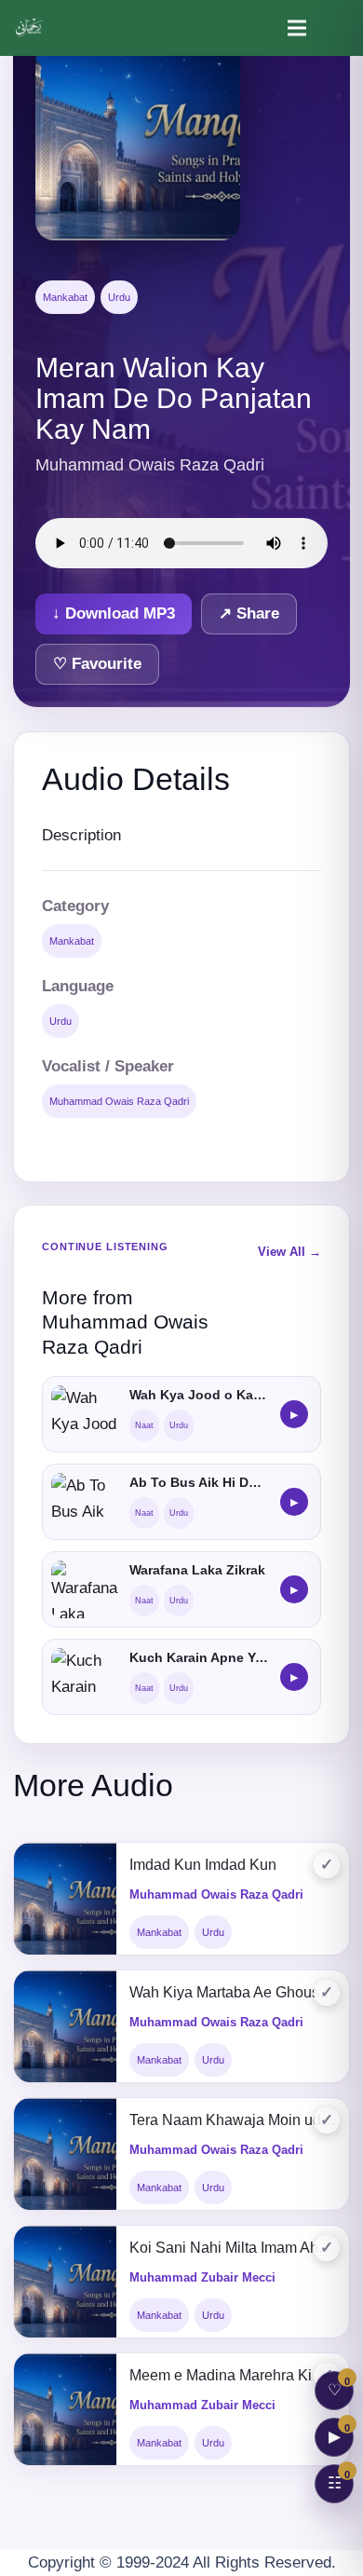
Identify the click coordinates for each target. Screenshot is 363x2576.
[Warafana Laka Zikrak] (85, 1589)
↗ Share (249, 613)
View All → (289, 1252)
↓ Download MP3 (114, 613)
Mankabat (65, 297)
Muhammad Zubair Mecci (202, 2277)
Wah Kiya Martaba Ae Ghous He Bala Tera (233, 1992)
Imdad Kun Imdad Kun (203, 1865)
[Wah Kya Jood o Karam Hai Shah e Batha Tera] (85, 1414)
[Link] (30, 28)
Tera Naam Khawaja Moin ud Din (233, 2120)
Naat (144, 1425)
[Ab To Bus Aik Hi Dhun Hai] (85, 1502)
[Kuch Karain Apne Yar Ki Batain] (85, 1677)
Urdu (119, 297)
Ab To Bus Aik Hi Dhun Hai (199, 1482)
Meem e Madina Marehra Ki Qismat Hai (233, 2375)
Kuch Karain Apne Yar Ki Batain (199, 1657)
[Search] (337, 28)
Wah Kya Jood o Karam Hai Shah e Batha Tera (199, 1395)
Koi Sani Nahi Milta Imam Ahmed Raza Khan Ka (233, 2248)
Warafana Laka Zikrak (197, 1570)
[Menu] (296, 28)
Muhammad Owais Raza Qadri (119, 1101)
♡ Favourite (97, 664)
